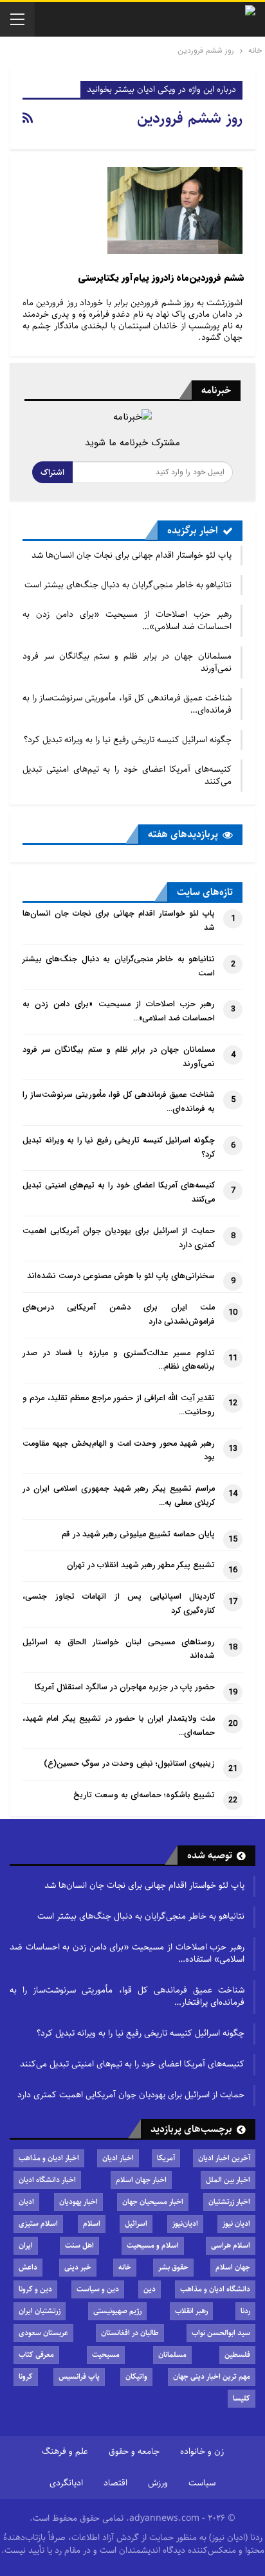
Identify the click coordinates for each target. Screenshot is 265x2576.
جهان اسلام (233, 2267)
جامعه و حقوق (134, 2451)
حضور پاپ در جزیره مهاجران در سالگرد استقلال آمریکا (125, 1687)
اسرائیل (136, 2224)
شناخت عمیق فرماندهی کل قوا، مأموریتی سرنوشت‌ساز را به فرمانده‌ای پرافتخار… (127, 1996)
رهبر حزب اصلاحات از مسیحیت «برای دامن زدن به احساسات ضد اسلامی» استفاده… (127, 1953)
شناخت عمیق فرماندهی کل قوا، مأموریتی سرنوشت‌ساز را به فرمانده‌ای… (127, 704)
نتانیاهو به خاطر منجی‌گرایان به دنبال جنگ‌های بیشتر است (128, 585)
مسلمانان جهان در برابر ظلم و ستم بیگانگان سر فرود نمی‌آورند (127, 662)
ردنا (245, 2311)
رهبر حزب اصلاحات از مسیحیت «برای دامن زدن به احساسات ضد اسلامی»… (127, 620)
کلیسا (242, 2398)
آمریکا (166, 2158)
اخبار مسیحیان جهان (153, 2202)
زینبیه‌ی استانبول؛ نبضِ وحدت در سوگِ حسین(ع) (129, 1764)
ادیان (26, 2202)
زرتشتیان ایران (40, 2311)
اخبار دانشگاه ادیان (47, 2180)
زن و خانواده (202, 2451)
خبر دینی (78, 2267)
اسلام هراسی (231, 2245)
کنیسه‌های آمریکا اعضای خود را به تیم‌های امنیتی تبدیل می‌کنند (127, 775)
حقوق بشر (173, 2267)
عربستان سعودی (43, 2333)
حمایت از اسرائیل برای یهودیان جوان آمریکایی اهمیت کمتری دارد (131, 2095)
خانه (125, 2267)
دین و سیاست (98, 2289)
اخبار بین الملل (228, 2180)
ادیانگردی (66, 2483)
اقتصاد (115, 2483)
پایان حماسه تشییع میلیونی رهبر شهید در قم (138, 1534)
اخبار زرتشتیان (229, 2202)
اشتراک (52, 472)
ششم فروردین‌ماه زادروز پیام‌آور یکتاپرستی (161, 278)
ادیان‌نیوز (185, 2224)
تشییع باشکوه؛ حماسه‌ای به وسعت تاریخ (144, 1795)
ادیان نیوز (236, 2224)
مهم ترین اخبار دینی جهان (212, 2376)
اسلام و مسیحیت (153, 2245)
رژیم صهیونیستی (117, 2311)
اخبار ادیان (118, 2158)
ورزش (158, 2483)
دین (150, 2289)
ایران (26, 2245)
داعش (28, 2267)
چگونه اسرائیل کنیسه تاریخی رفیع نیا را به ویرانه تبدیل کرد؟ (128, 740)
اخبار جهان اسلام (141, 2180)
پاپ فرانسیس (79, 2376)
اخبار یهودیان (78, 2202)
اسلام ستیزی (38, 2224)
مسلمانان (172, 2355)
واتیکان (136, 2376)
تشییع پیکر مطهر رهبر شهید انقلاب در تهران (141, 1565)
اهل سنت (79, 2245)
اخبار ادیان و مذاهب (49, 2158)
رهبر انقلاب (191, 2311)
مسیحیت (106, 2355)
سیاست (202, 2483)
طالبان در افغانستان (130, 2333)
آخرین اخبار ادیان (224, 2158)
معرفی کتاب (36, 2355)
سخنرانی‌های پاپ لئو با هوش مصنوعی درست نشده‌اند (121, 1276)
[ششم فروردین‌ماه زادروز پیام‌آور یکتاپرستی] (175, 210)
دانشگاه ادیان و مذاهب (215, 2289)
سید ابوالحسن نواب (221, 2333)
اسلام (92, 2224)
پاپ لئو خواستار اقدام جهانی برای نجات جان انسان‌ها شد (132, 555)
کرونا (26, 2376)
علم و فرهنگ (65, 2451)
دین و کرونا (35, 2289)
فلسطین (237, 2355)
